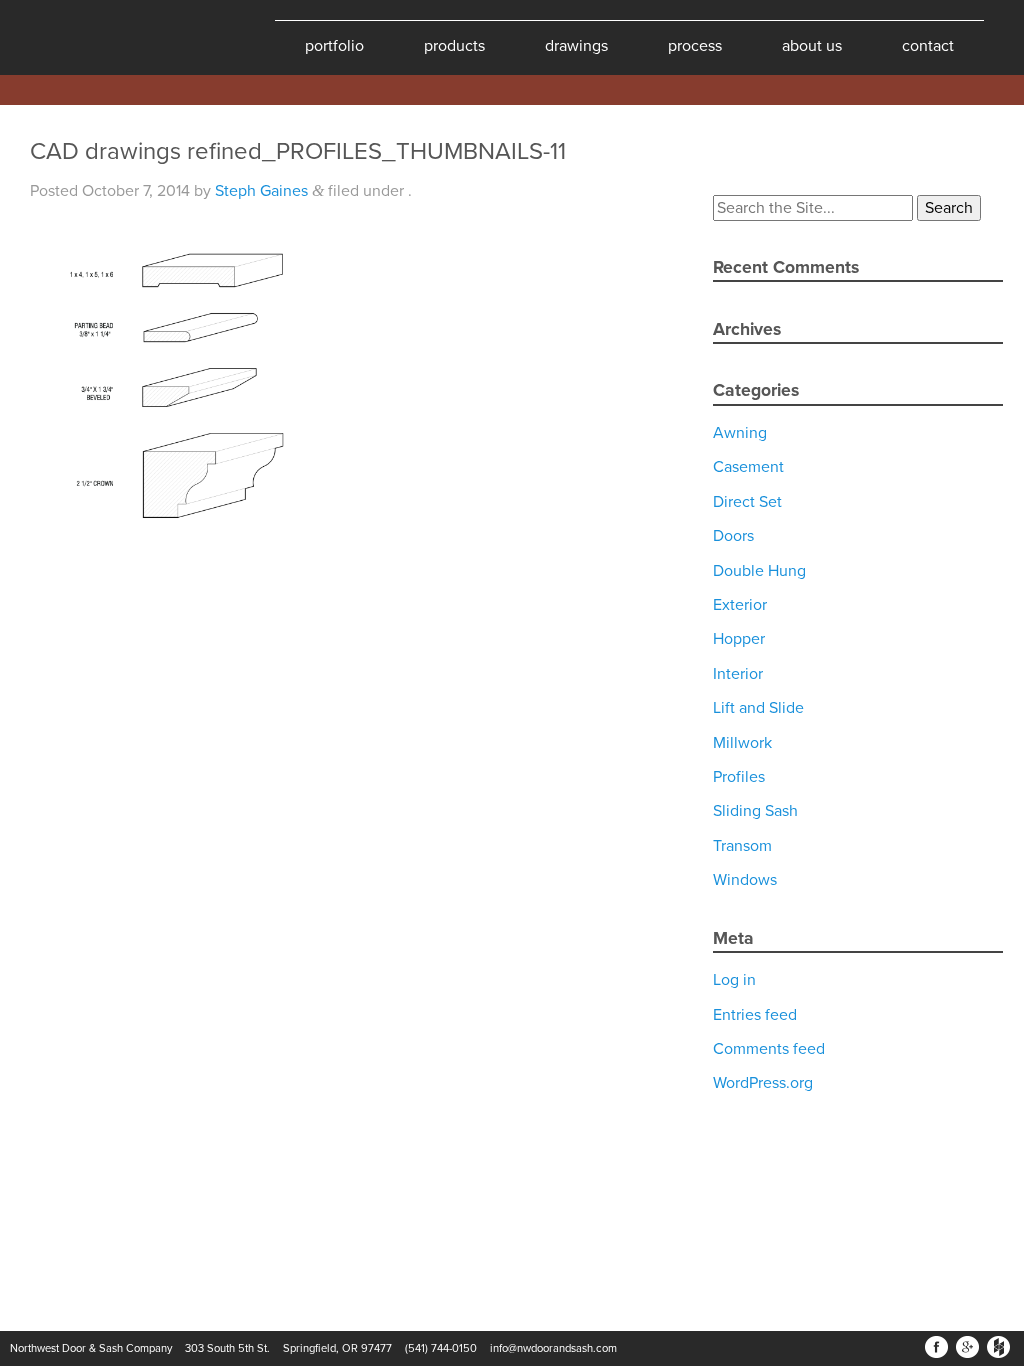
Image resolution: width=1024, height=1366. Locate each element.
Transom (742, 846)
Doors (733, 536)
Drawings (576, 46)
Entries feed (755, 1015)
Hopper (739, 639)
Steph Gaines (261, 191)
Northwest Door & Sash (80, 37)
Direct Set (747, 502)
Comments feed (769, 1049)
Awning (740, 433)
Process (695, 46)
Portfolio (334, 46)
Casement (748, 467)
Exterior (740, 605)
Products (454, 46)
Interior (738, 674)
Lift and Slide (758, 708)
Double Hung (759, 571)
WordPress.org (763, 1083)
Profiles (739, 777)
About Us (812, 46)
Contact (928, 46)
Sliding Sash (755, 811)
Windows (745, 880)
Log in (734, 980)
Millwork (742, 743)
